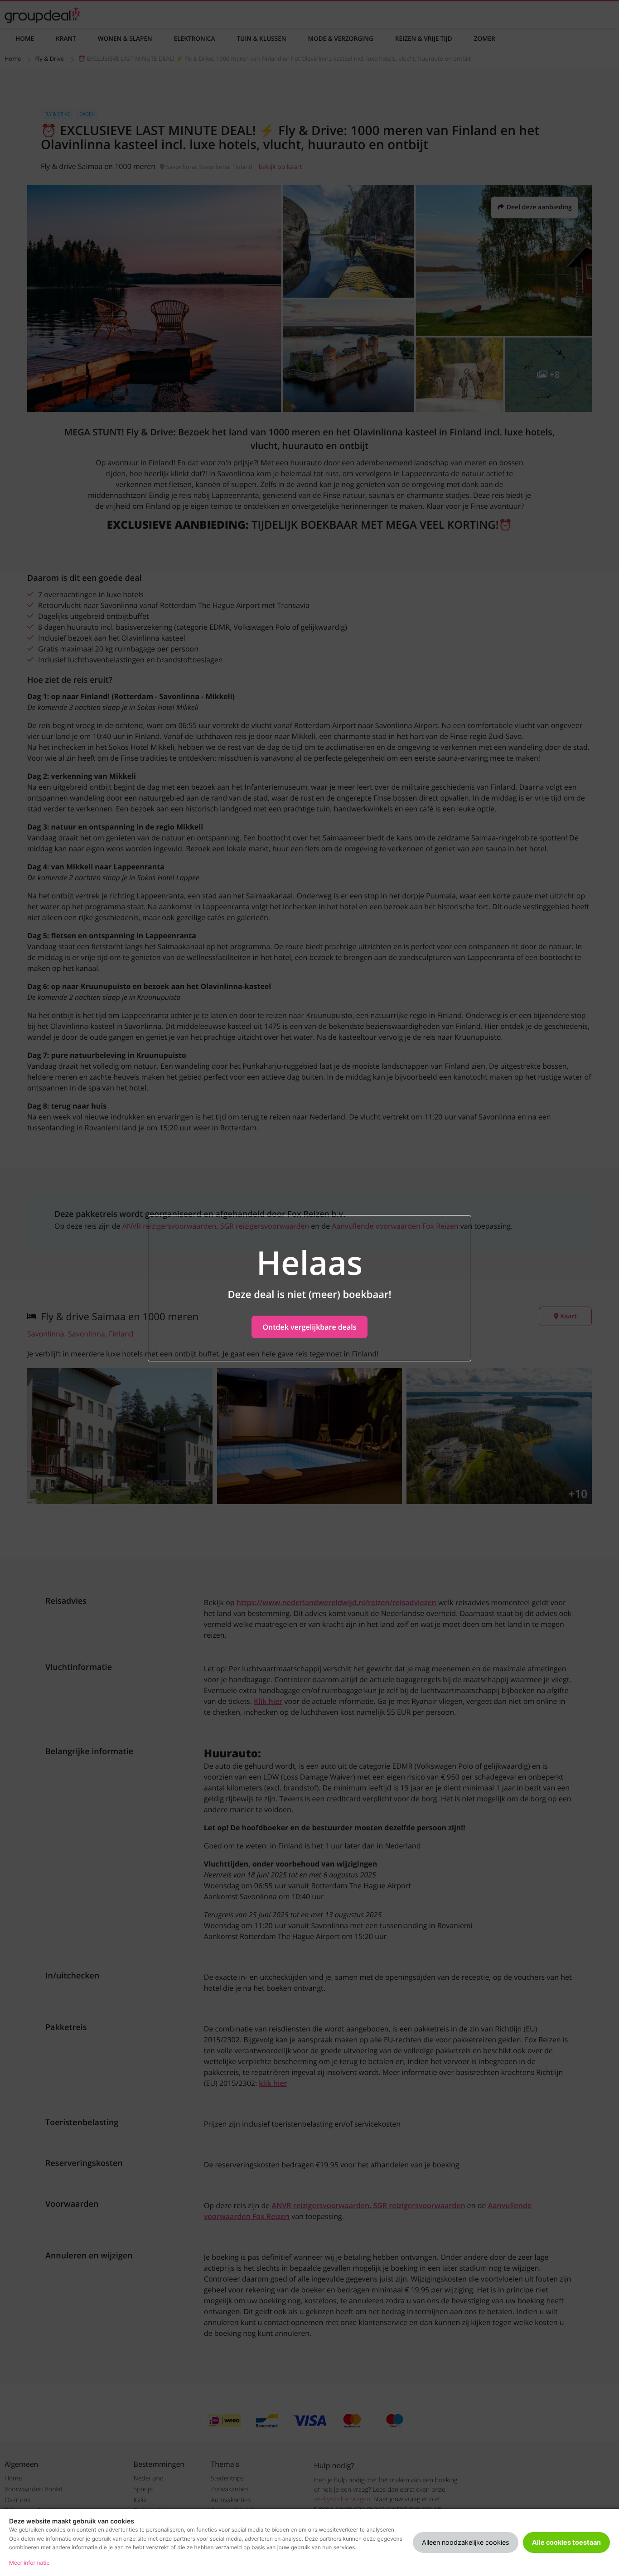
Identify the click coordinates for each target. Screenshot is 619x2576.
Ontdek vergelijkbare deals (309, 1327)
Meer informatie (29, 2563)
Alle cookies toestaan (566, 2542)
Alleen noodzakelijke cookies (466, 2542)
